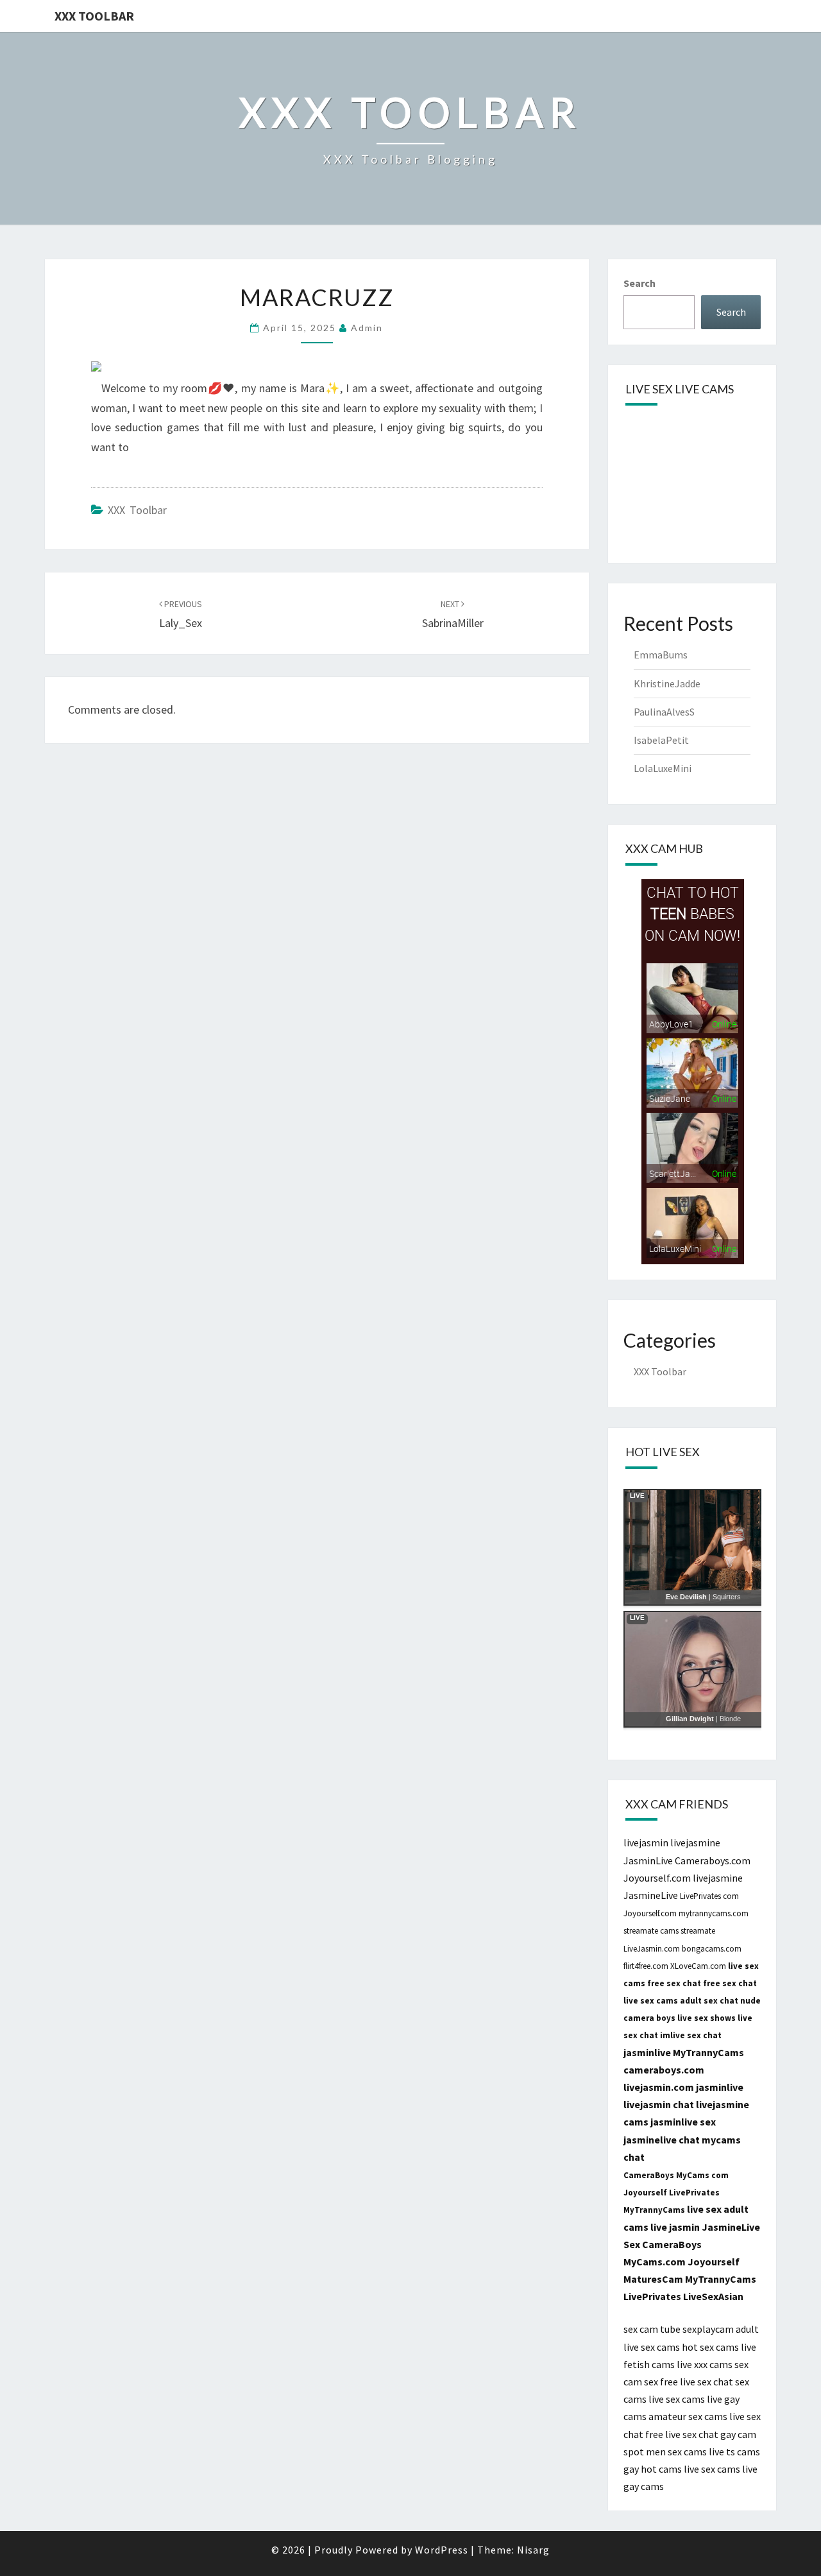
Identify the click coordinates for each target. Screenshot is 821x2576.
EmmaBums (661, 655)
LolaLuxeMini (663, 768)
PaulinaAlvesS (664, 712)
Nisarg (533, 2550)
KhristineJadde (667, 683)
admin (367, 328)
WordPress (442, 2550)
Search (639, 283)
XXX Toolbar (94, 16)
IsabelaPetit (661, 740)
